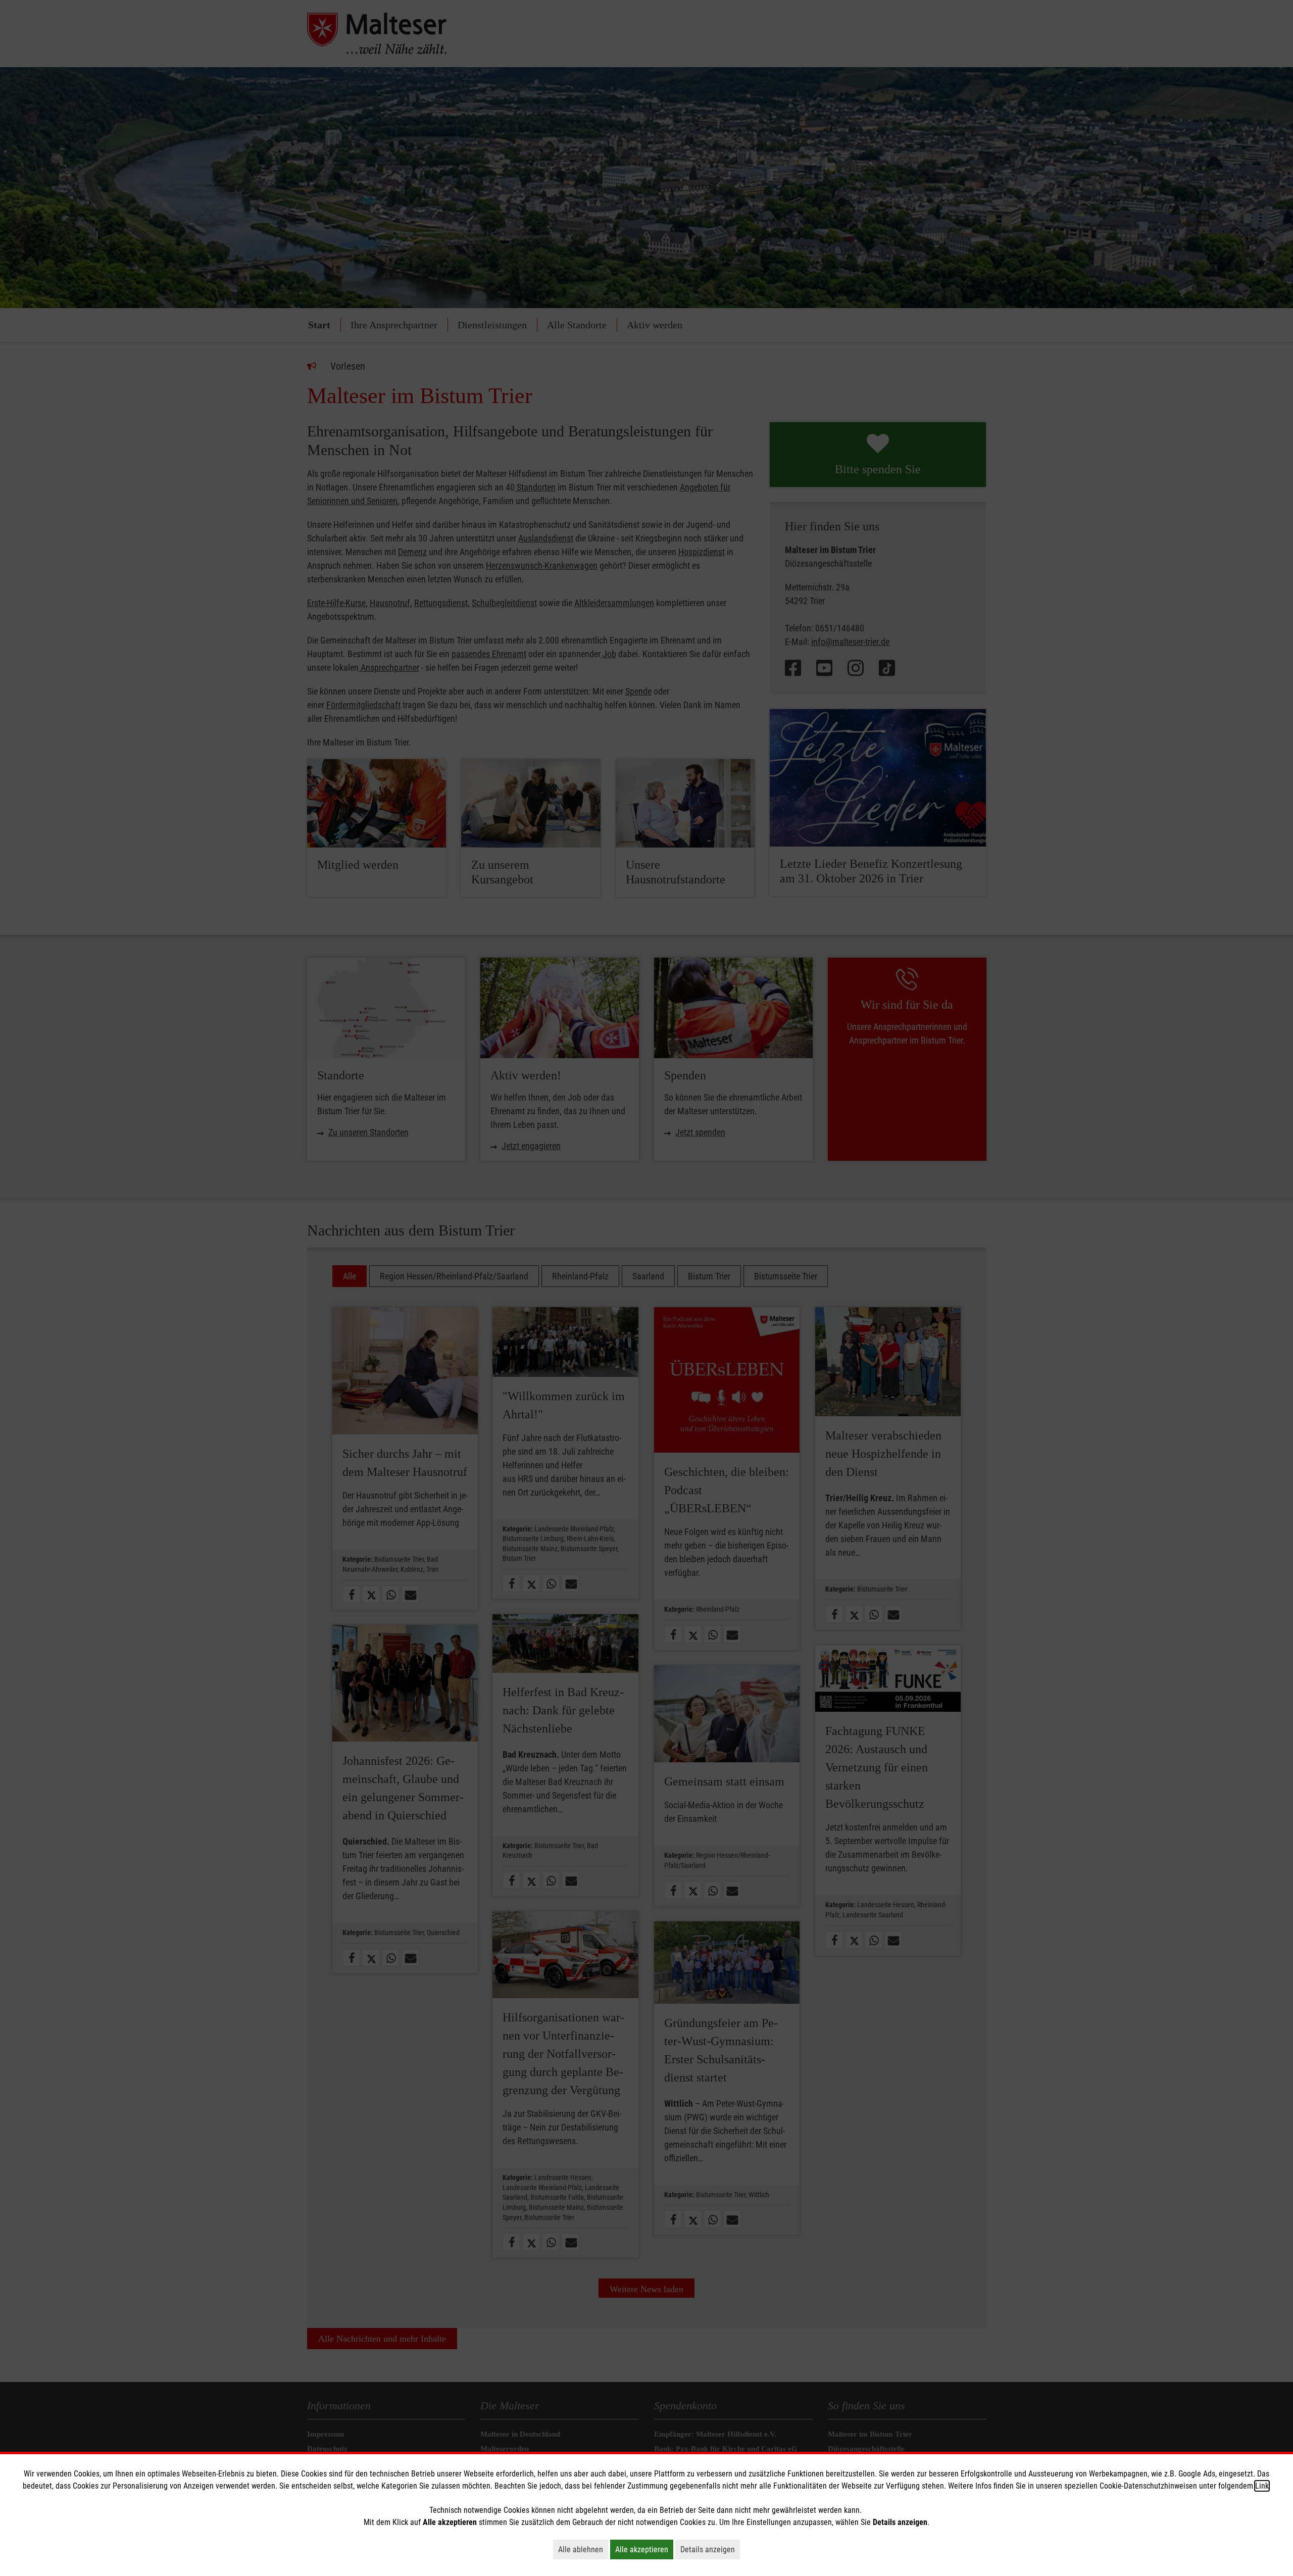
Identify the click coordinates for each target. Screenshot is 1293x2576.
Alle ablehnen (583, 2549)
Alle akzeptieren (644, 2549)
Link (1262, 2486)
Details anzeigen (710, 2549)
